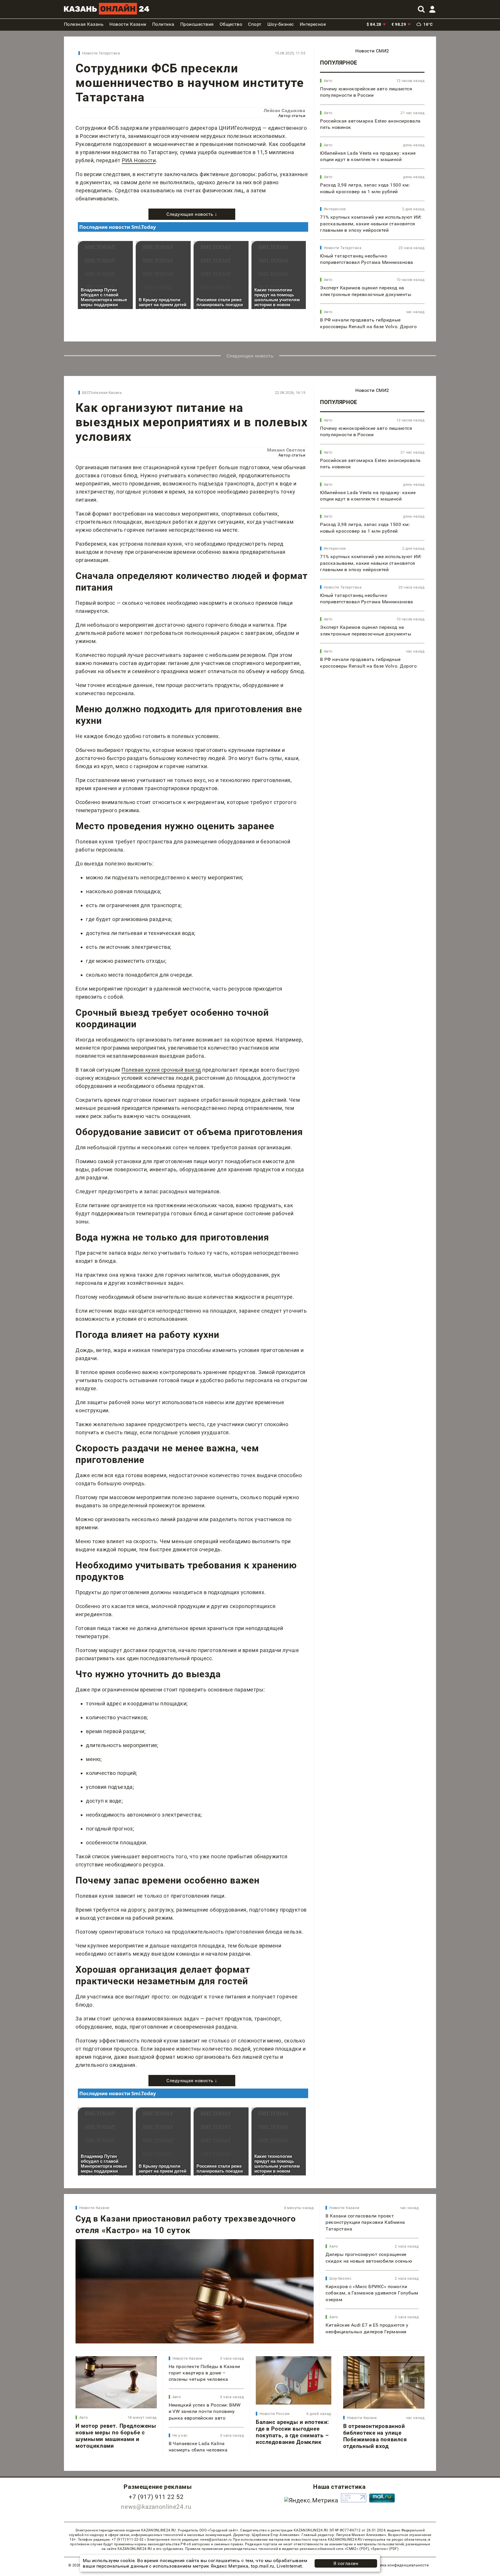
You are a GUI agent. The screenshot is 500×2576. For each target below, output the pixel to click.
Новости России (275, 2414)
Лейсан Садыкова (284, 110)
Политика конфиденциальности (399, 2565)
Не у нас (180, 2435)
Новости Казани (94, 2208)
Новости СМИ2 (372, 51)
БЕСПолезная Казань (102, 393)
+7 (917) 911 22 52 (156, 2497)
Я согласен (346, 2563)
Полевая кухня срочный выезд (161, 1070)
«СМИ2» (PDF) (357, 2549)
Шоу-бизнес (340, 2278)
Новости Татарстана (101, 53)
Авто (328, 81)
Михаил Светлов (286, 450)
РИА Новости (139, 160)
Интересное (335, 209)
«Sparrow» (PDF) (385, 2549)
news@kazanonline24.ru (156, 2507)
